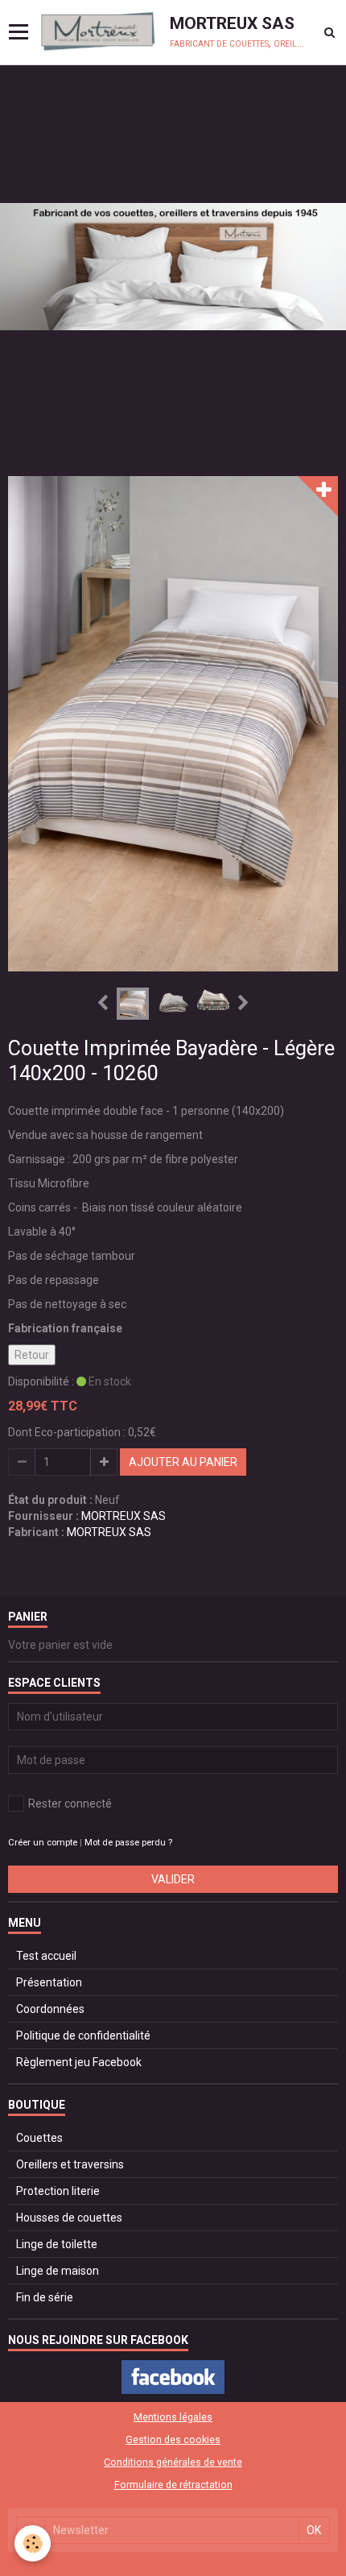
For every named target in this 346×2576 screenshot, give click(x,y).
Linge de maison (58, 2271)
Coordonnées (50, 2009)
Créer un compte (43, 1843)
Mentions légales (173, 2417)
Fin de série (45, 2297)
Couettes (39, 2138)
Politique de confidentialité (83, 2036)
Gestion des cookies (173, 2439)
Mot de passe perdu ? (128, 1843)
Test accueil (46, 1956)
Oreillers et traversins (70, 2164)
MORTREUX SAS (124, 1516)
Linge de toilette (57, 2244)
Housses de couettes (69, 2218)
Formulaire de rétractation (173, 2485)
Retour (32, 1355)
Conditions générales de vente (173, 2462)
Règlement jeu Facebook (79, 2062)
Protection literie (58, 2191)
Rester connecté (70, 1804)
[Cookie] (33, 2543)
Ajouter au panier (183, 1462)
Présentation (49, 1982)
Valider (173, 1879)
